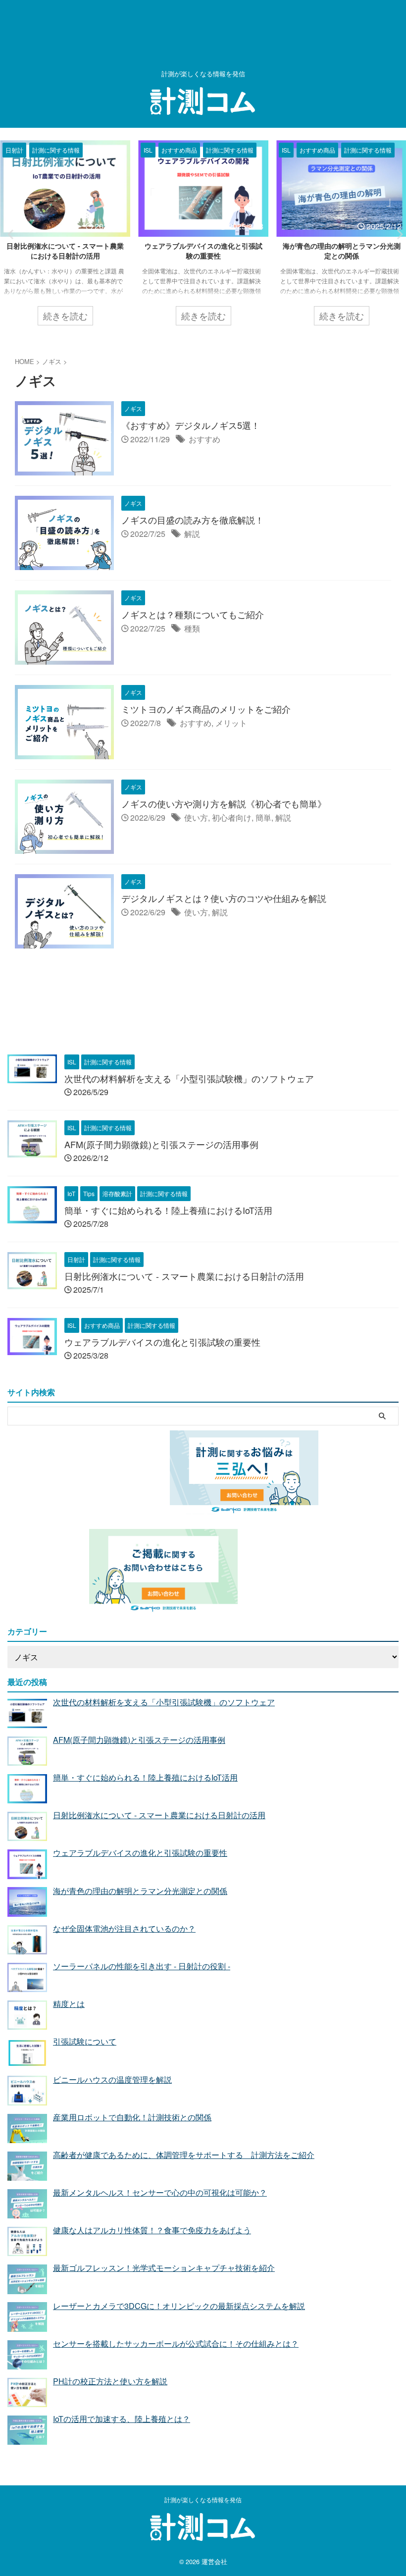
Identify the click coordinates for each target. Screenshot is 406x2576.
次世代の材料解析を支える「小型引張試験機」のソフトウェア (189, 1078)
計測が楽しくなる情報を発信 (203, 2499)
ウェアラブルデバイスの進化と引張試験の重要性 (65, 251)
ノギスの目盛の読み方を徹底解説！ (193, 520)
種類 (192, 628)
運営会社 (214, 2561)
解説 (192, 534)
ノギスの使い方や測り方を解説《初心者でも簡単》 (224, 803)
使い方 (196, 817)
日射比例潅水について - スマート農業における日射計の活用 (184, 1276)
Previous (9, 234)
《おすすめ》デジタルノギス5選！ (191, 425)
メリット (231, 723)
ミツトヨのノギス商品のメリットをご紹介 (206, 709)
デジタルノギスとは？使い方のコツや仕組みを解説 (224, 898)
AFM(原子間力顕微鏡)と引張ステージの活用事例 (161, 1144)
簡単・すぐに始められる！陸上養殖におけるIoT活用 (168, 1210)
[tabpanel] (65, 238)
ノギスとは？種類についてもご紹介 (193, 614)
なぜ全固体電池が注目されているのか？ (342, 251)
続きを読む (65, 315)
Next (397, 234)
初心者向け (232, 817)
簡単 (263, 817)
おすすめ (204, 439)
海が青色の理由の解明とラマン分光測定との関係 (203, 251)
